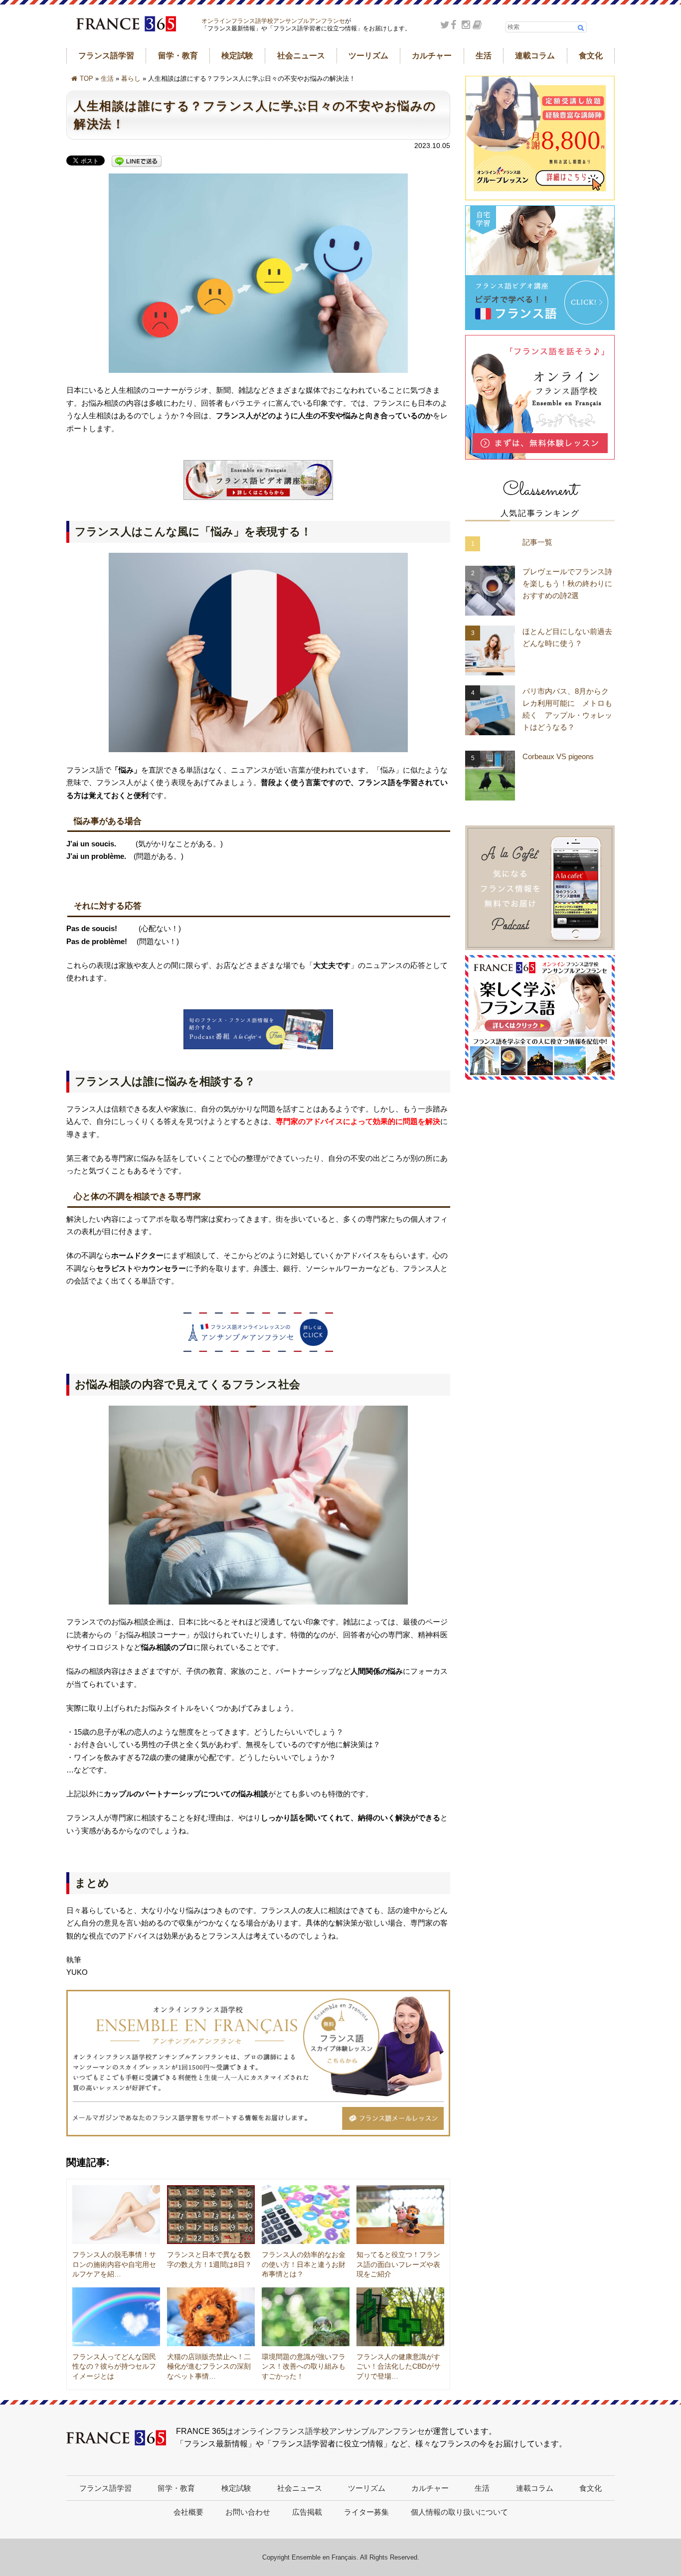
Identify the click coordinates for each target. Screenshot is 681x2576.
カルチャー (432, 56)
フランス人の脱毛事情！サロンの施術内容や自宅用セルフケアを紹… (114, 2264)
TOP (86, 79)
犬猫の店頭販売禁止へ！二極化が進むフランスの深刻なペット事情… (209, 2366)
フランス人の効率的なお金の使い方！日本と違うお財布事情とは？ (304, 2264)
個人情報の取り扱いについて (459, 2512)
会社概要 (188, 2512)
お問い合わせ (248, 2512)
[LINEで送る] (137, 162)
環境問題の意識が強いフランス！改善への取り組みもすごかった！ (304, 2366)
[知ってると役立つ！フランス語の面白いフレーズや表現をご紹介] (400, 2215)
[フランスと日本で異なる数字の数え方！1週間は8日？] (211, 2215)
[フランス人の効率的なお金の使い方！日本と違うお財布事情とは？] (306, 2215)
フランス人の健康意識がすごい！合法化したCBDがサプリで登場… (399, 2366)
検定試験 (237, 56)
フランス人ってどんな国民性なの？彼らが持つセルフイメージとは (114, 2366)
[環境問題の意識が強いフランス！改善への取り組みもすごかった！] (306, 2317)
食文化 (591, 56)
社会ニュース (301, 56)
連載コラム (535, 56)
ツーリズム (368, 56)
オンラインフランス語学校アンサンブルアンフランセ (273, 21)
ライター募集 (366, 2512)
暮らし (131, 79)
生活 (484, 56)
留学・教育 (178, 56)
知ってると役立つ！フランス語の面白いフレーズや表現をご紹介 (398, 2264)
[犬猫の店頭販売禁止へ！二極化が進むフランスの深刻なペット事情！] (211, 2317)
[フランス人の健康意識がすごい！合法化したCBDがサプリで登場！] (400, 2317)
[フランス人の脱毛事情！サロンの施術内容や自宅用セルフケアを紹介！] (116, 2215)
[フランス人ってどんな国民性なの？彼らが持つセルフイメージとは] (116, 2317)
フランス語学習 (106, 56)
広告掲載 (307, 2512)
